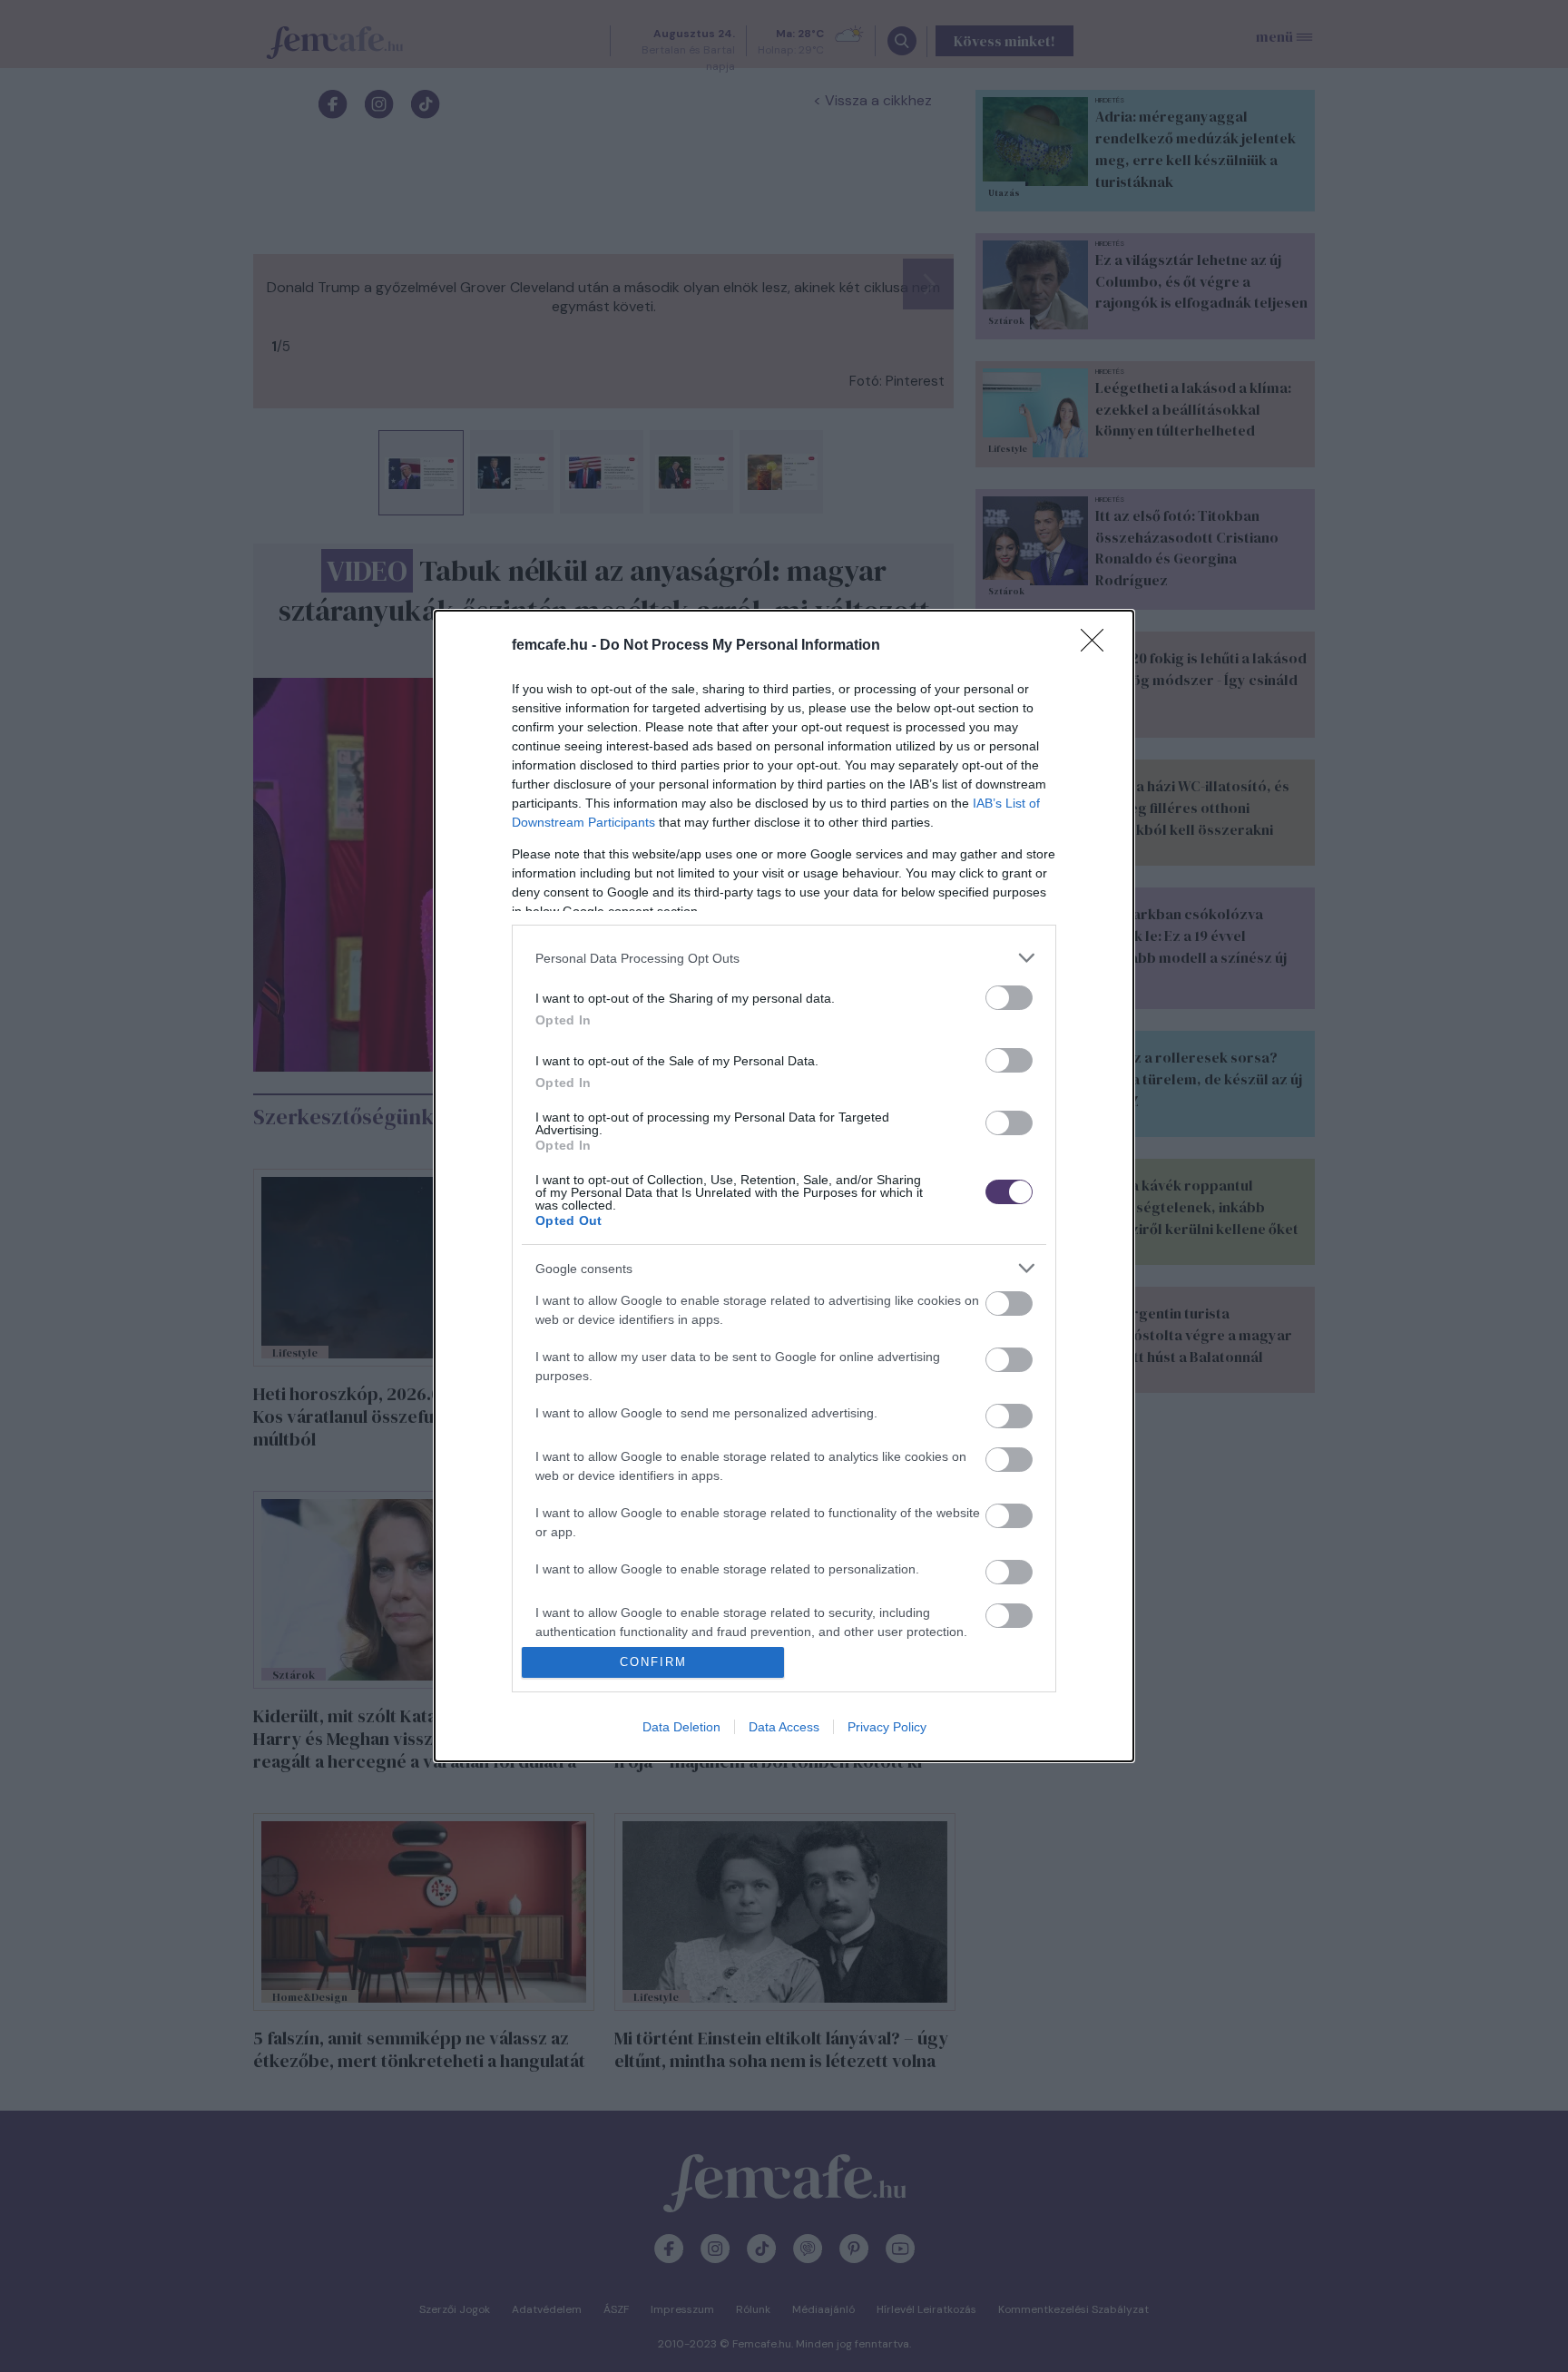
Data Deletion (681, 1727)
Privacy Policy (887, 1727)
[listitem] (784, 958)
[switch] (1009, 998)
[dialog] (784, 1186)
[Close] (1098, 646)
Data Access (784, 1727)
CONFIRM (653, 1662)
